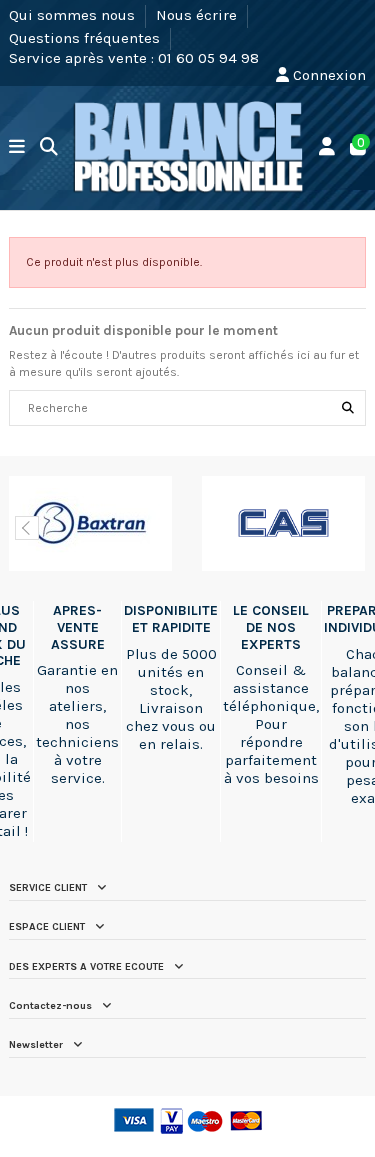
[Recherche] (348, 408)
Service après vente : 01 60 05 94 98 (134, 58)
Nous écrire (198, 15)
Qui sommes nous (74, 15)
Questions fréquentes (86, 37)
